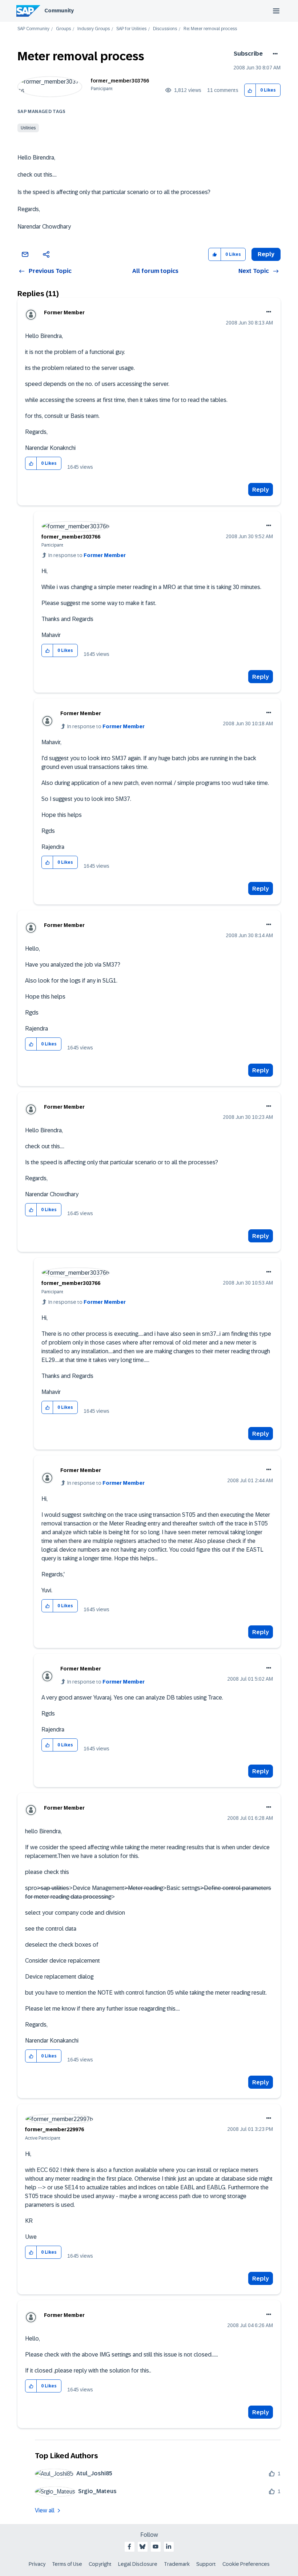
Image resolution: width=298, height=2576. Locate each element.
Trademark (177, 2564)
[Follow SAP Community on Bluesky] (142, 2547)
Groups (63, 29)
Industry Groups (94, 29)
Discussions (165, 29)
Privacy (37, 2564)
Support (206, 2564)
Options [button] (274, 54)
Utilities (28, 128)
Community (59, 11)
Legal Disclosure (138, 2564)
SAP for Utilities (131, 29)
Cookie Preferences (246, 2564)
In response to (87, 555)
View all (45, 2510)
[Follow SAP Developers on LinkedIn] (169, 2547)
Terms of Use (67, 2564)
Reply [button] (266, 254)
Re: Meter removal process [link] (210, 29)
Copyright (100, 2564)
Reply (261, 490)
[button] (250, 90)
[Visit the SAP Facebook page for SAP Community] (129, 2547)
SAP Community (33, 29)
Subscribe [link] (248, 54)
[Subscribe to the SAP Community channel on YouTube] (156, 2547)
